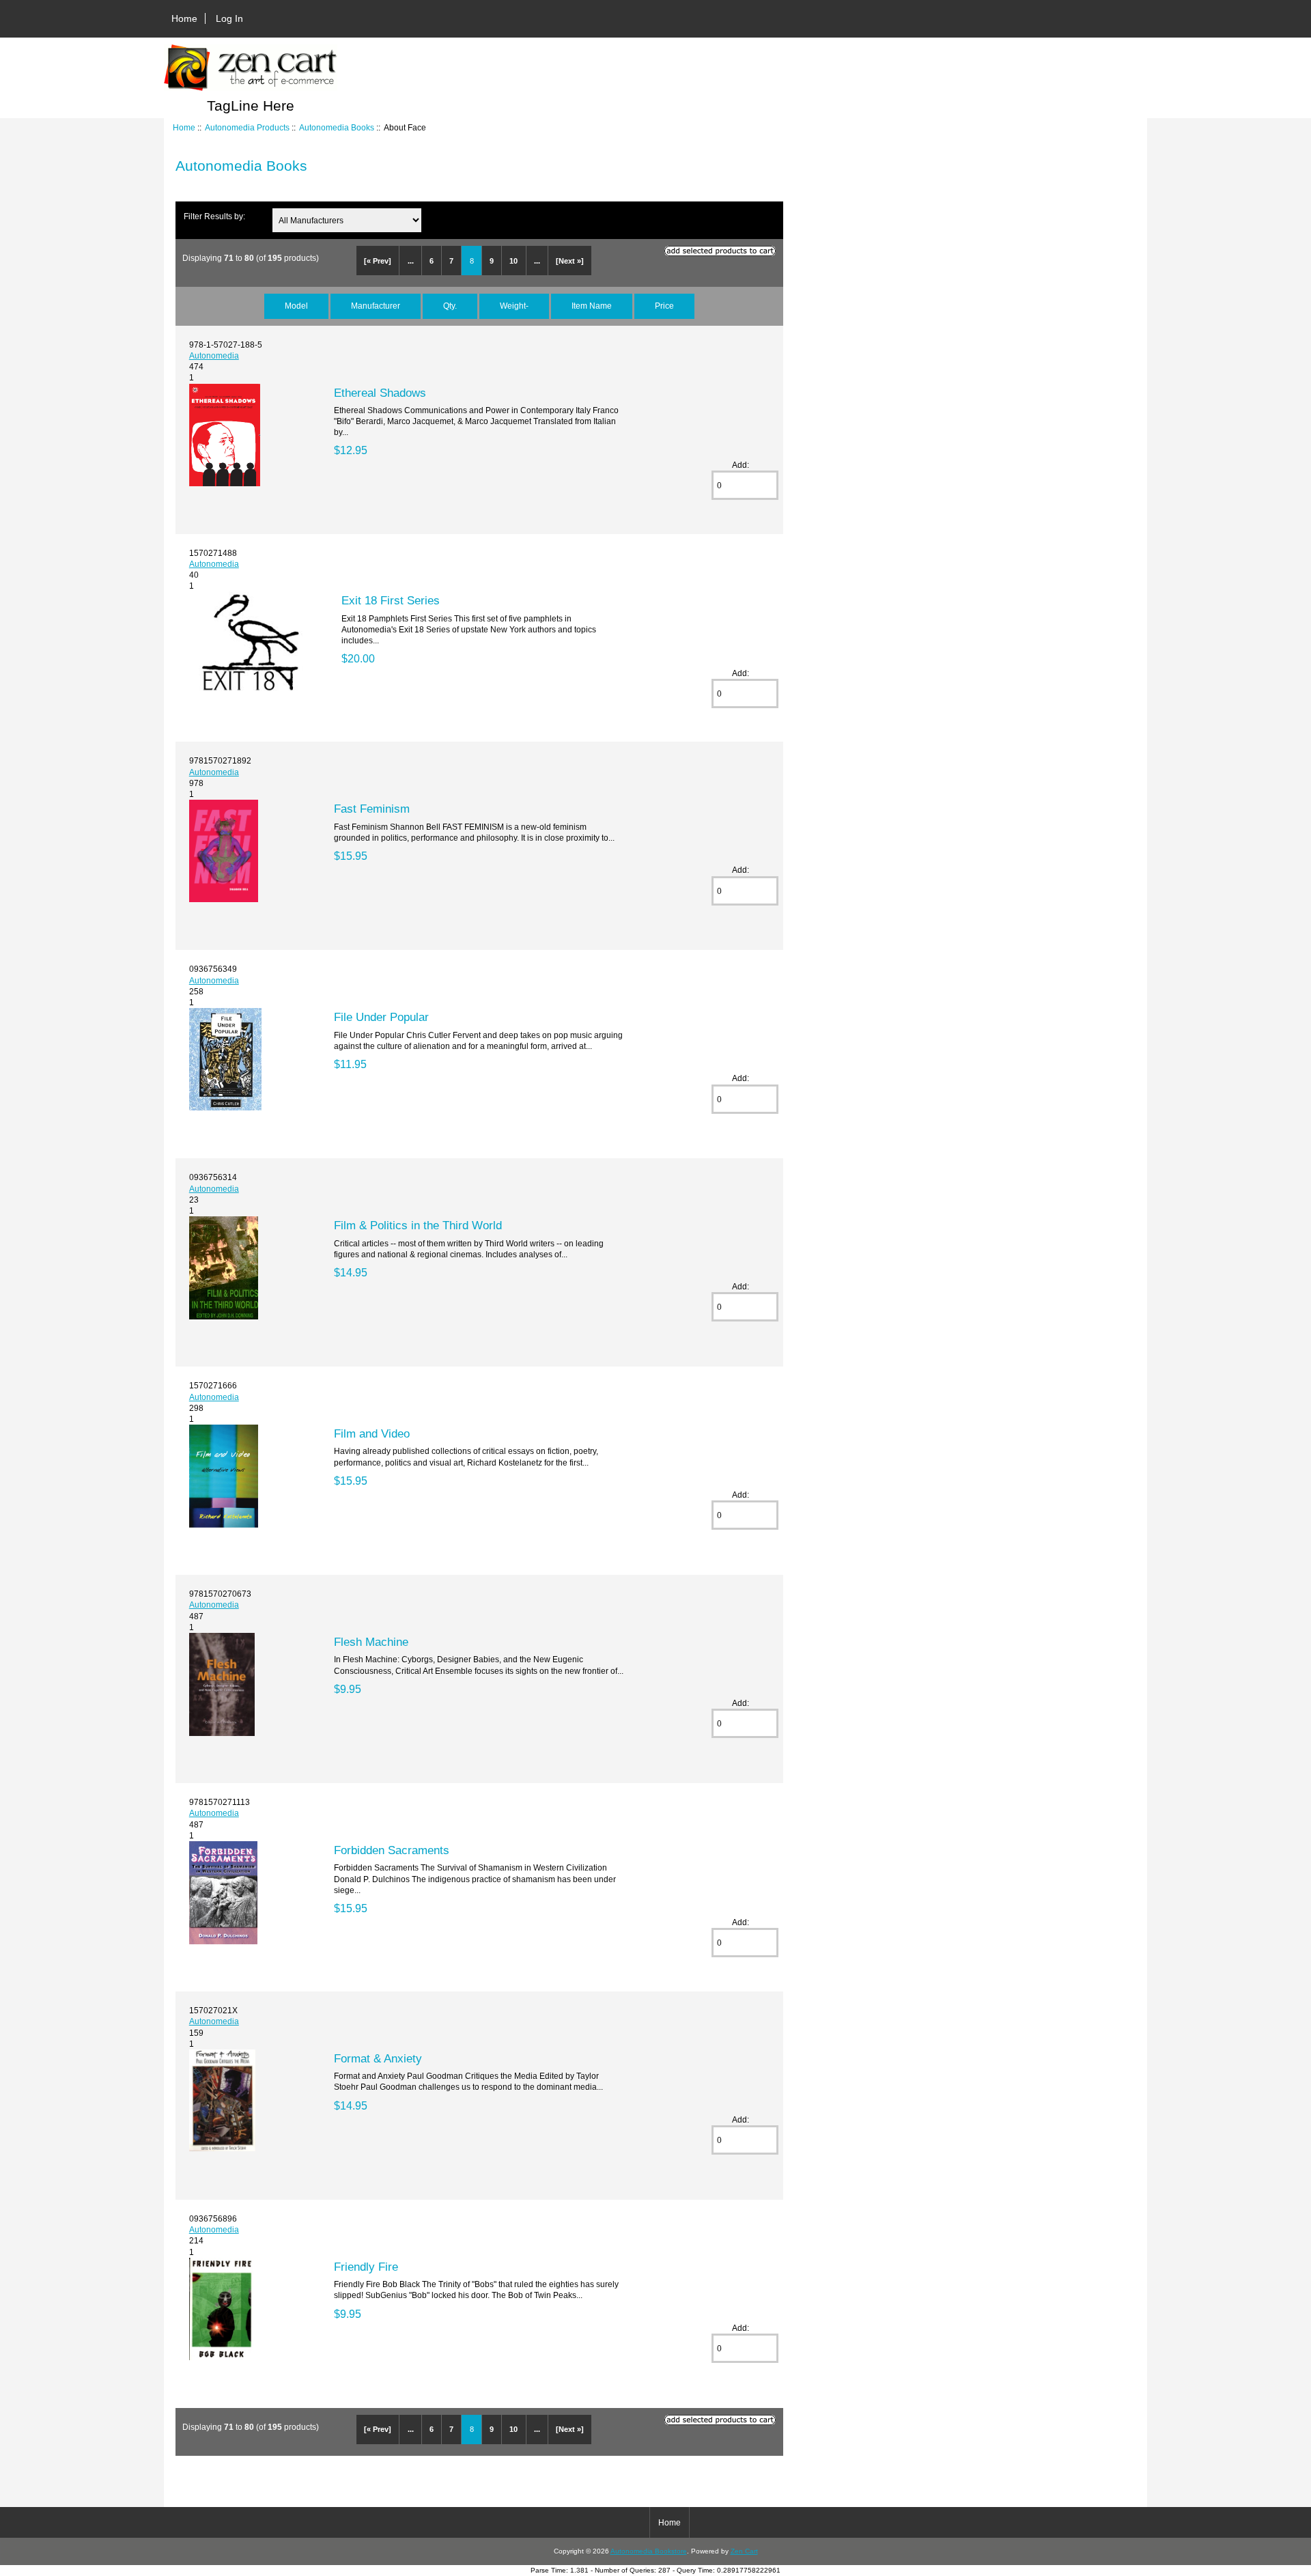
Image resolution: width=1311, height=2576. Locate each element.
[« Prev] (378, 261)
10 (513, 261)
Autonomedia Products (247, 127)
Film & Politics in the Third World (418, 1225)
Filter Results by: (214, 216)
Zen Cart (744, 2551)
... (411, 261)
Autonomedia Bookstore (649, 2551)
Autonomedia (214, 355)
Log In (229, 18)
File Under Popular (381, 1017)
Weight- (514, 306)
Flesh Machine (371, 1642)
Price (664, 306)
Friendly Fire (366, 2267)
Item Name (592, 306)
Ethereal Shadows (380, 393)
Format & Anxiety (378, 2058)
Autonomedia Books (337, 127)
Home (184, 18)
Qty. (450, 306)
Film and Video (372, 1433)
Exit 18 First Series (391, 600)
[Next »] (570, 261)
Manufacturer (376, 306)
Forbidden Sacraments (392, 1850)
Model (296, 306)
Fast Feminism (372, 809)
